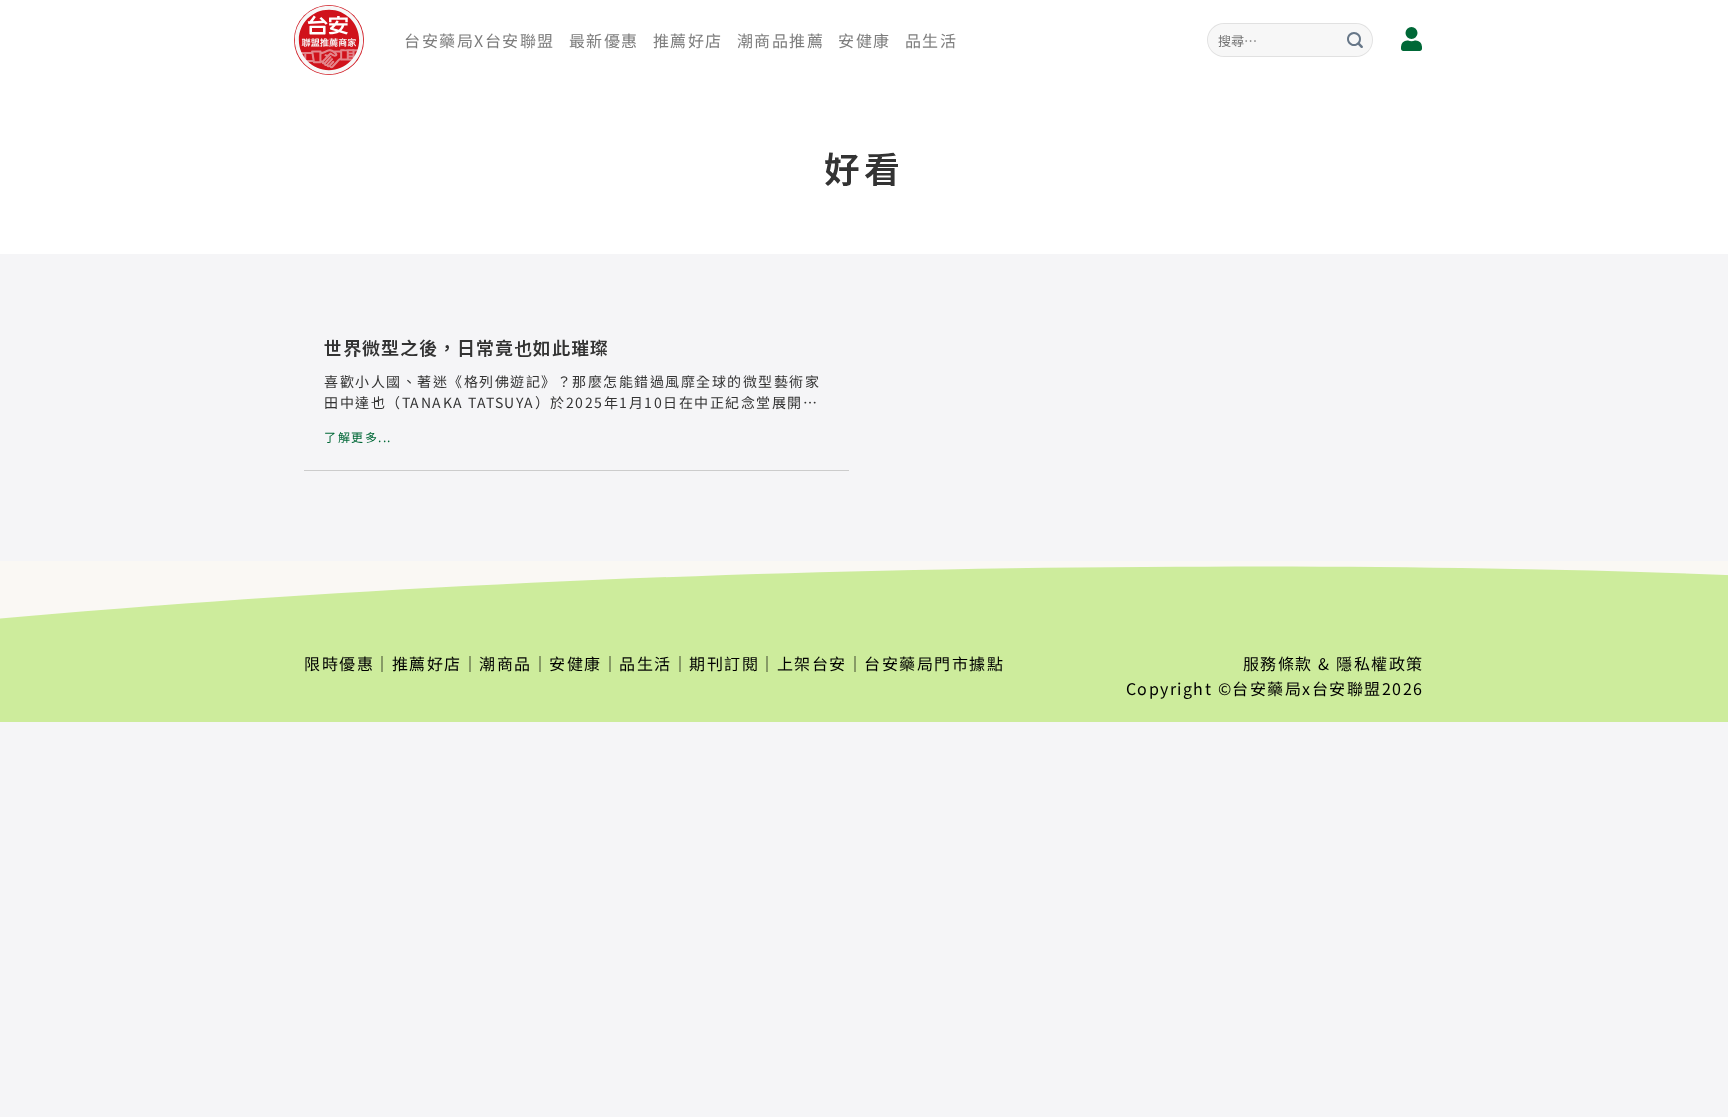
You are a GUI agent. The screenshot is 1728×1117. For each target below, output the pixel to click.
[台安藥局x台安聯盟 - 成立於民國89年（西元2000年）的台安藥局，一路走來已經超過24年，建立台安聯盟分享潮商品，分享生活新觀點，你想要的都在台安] (334, 40)
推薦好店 (688, 40)
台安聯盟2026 (1368, 688)
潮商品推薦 (781, 40)
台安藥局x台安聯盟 (479, 40)
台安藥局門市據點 (934, 663)
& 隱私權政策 (1371, 663)
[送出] (1355, 40)
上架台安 (812, 663)
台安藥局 (1267, 688)
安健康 (864, 40)
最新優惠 (604, 40)
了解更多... (358, 436)
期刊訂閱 (724, 663)
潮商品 (505, 663)
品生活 (931, 40)
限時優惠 (339, 663)
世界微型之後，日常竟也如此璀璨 (466, 347)
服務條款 (1278, 663)
